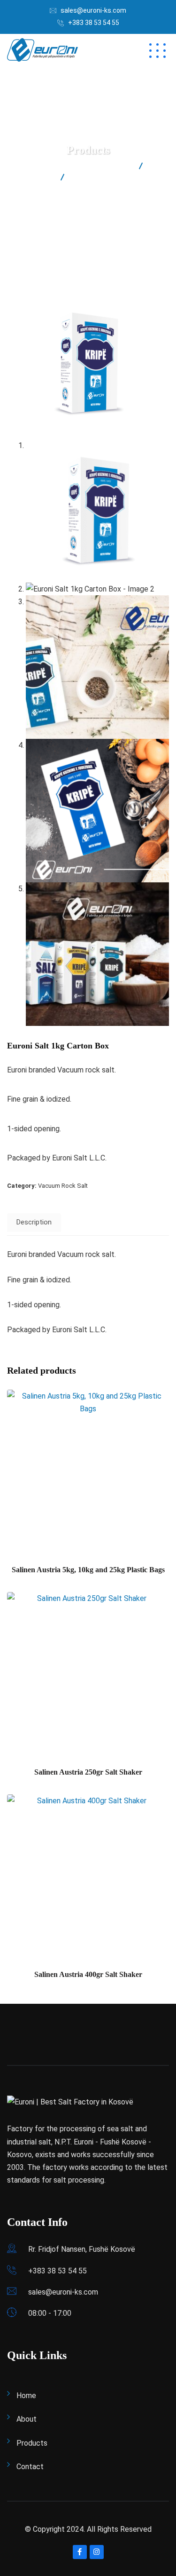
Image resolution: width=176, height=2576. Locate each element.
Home (26, 2396)
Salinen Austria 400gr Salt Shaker (88, 1974)
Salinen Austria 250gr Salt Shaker (88, 1772)
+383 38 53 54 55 (94, 23)
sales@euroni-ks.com (93, 10)
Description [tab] (34, 1222)
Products (32, 2443)
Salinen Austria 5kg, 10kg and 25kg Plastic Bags (88, 1570)
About (27, 2419)
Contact (30, 2467)
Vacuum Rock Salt (63, 1186)
